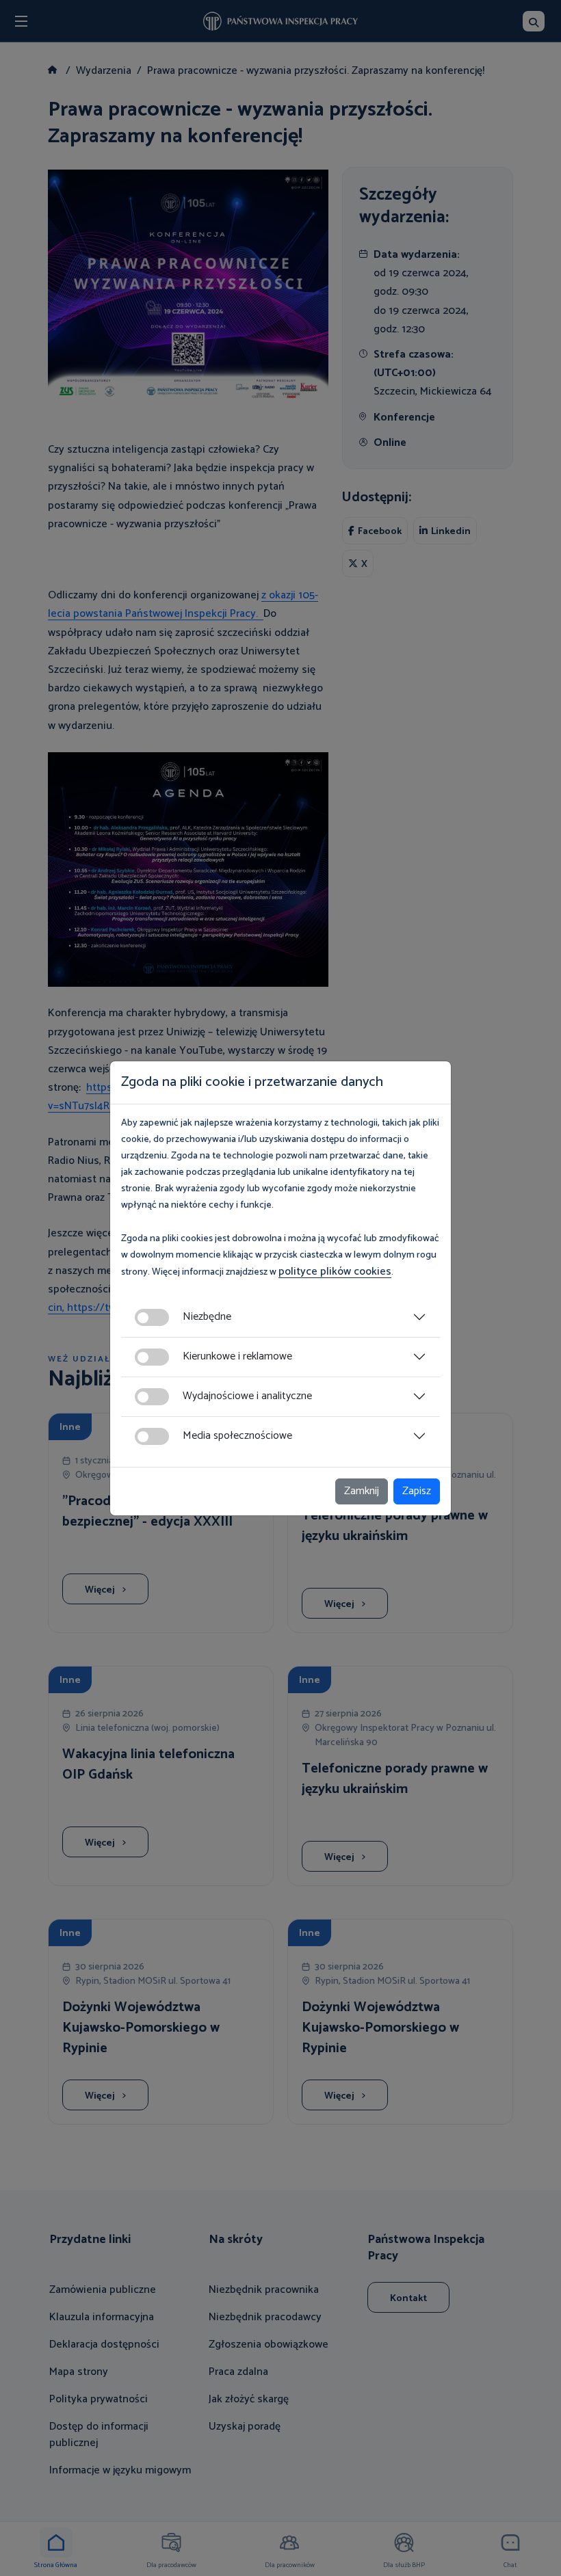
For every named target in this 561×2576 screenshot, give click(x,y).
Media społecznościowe (237, 1436)
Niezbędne (207, 1317)
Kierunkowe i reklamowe (237, 1356)
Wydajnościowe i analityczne (247, 1396)
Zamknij (362, 1491)
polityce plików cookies (335, 1272)
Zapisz (417, 1491)
